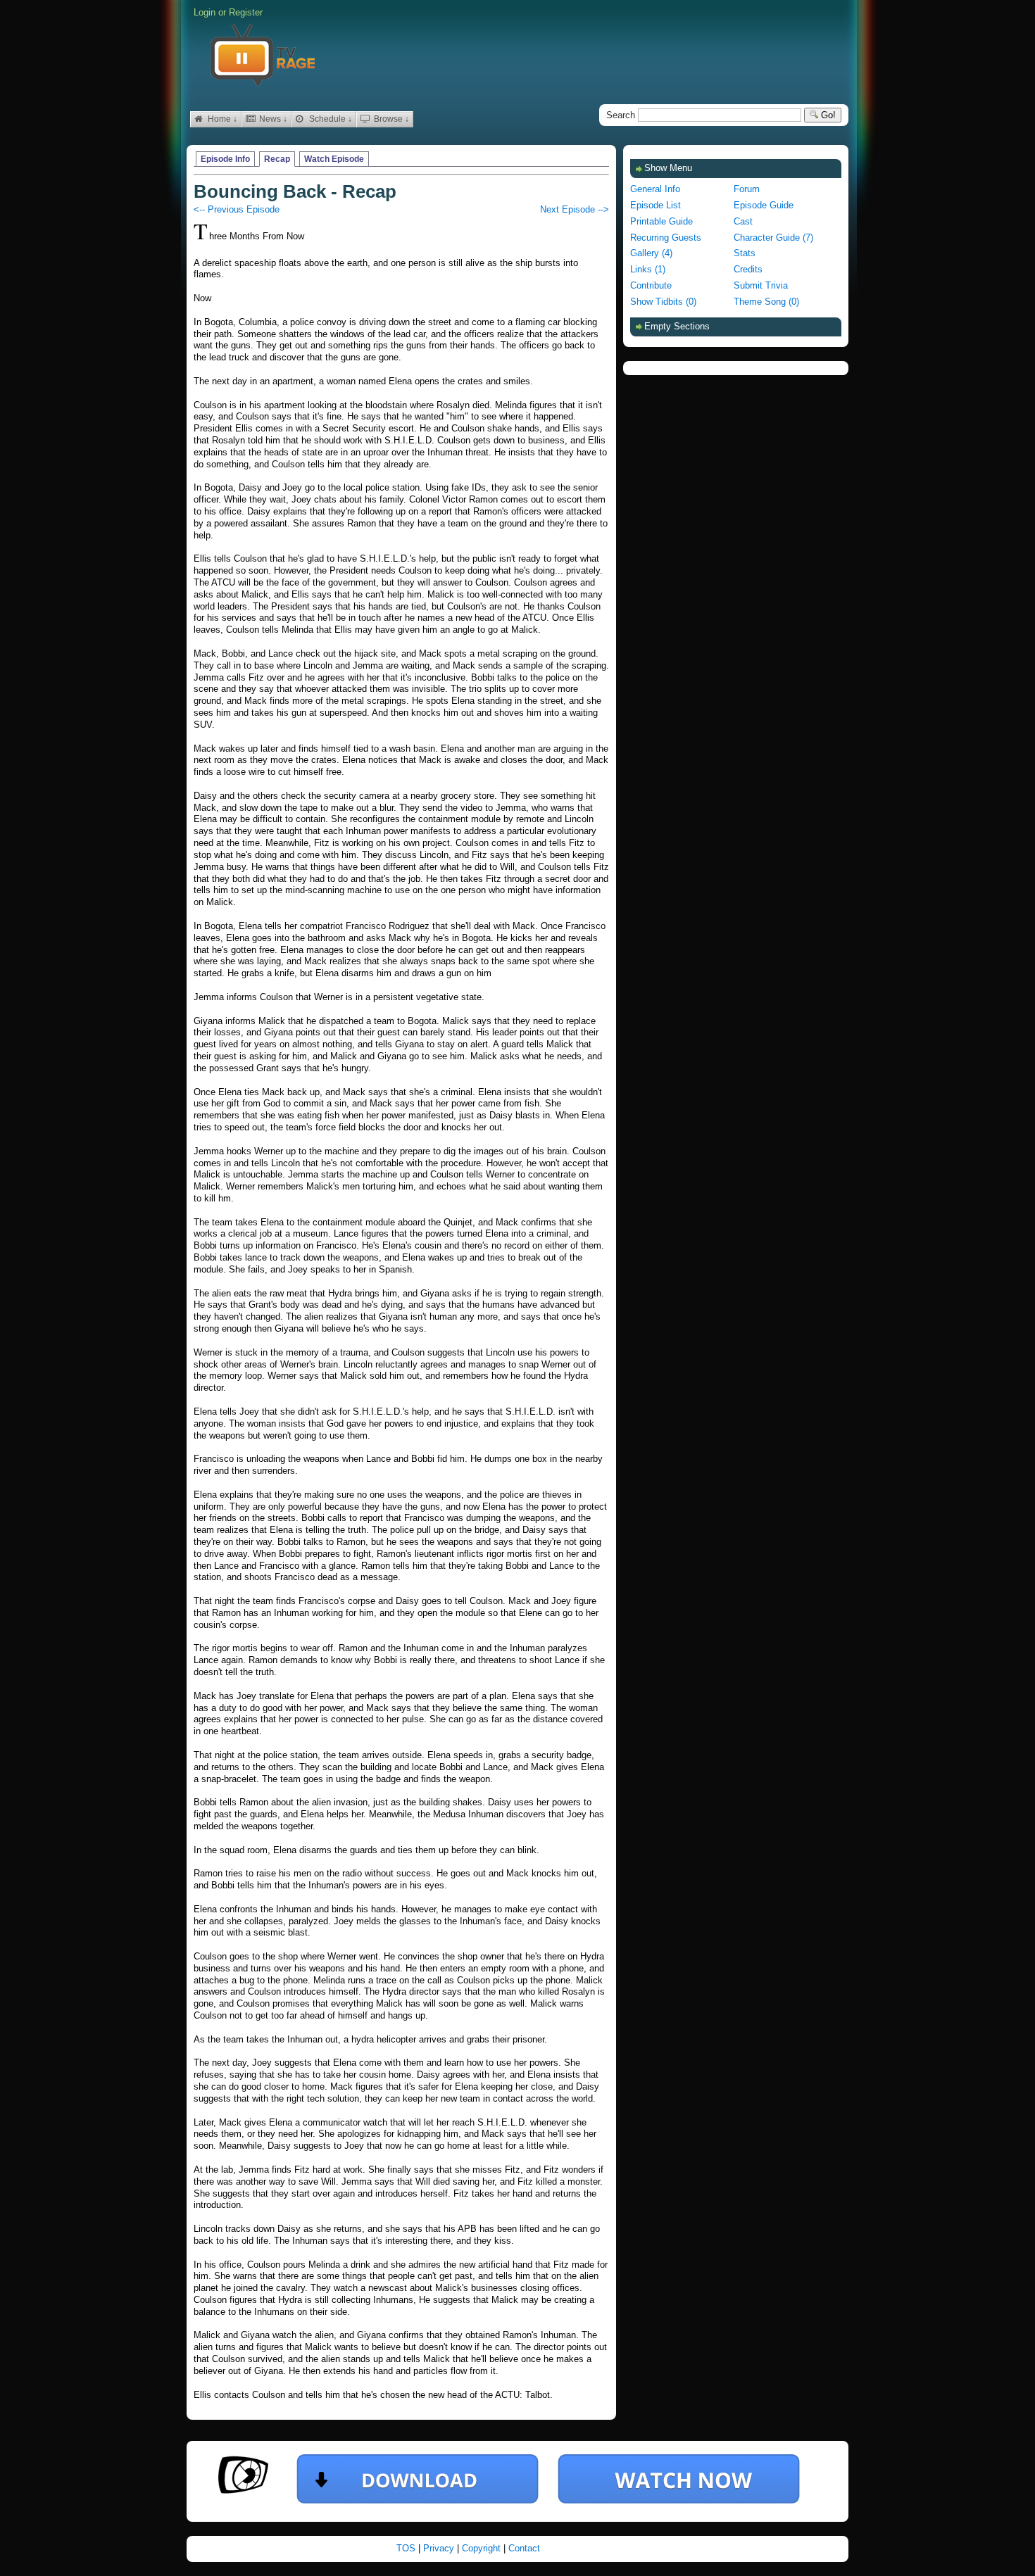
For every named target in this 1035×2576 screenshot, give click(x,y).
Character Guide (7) (773, 238)
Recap (277, 159)
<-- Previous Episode (237, 209)
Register (246, 12)
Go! (827, 115)
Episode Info (225, 159)
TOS (407, 2548)
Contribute (651, 285)
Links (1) (648, 269)
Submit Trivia (761, 285)
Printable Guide (661, 221)
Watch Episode (334, 159)
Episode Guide (764, 205)
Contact (524, 2548)
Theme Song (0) (766, 302)
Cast (743, 221)
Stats (745, 253)
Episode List (655, 205)
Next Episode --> (575, 209)
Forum (747, 189)
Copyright (483, 2548)
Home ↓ (221, 119)
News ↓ (272, 119)
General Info (655, 189)
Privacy (440, 2548)
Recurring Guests (666, 238)
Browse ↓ (390, 119)
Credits (748, 269)
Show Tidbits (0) (663, 302)
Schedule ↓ (330, 119)
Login (205, 12)
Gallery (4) (651, 253)
